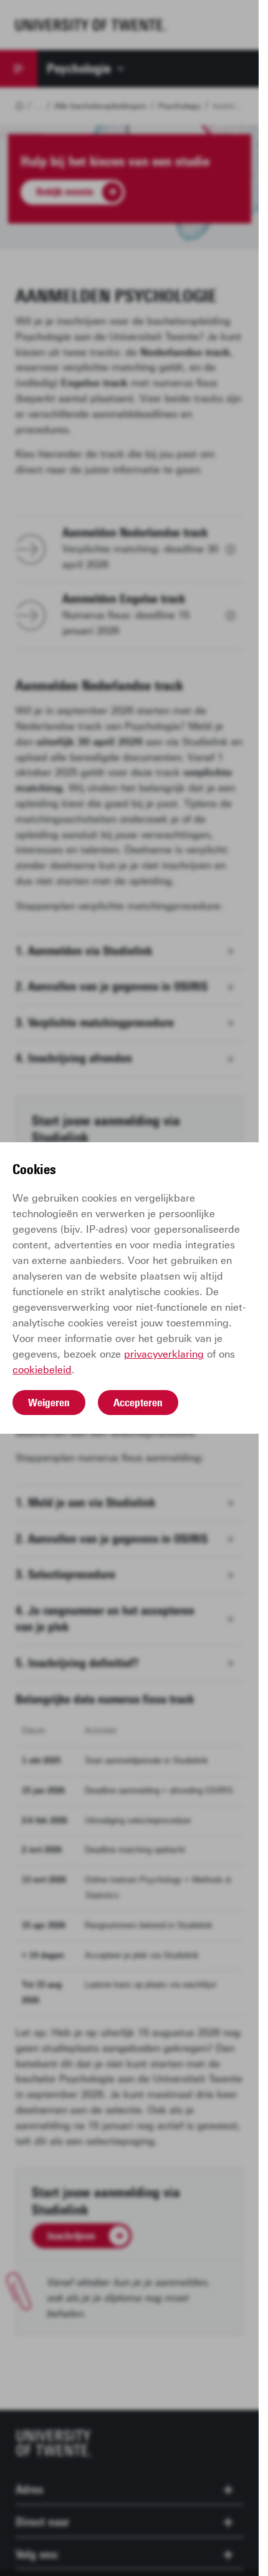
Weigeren (49, 1403)
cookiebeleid (42, 1370)
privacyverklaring (164, 1354)
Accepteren (138, 1403)
